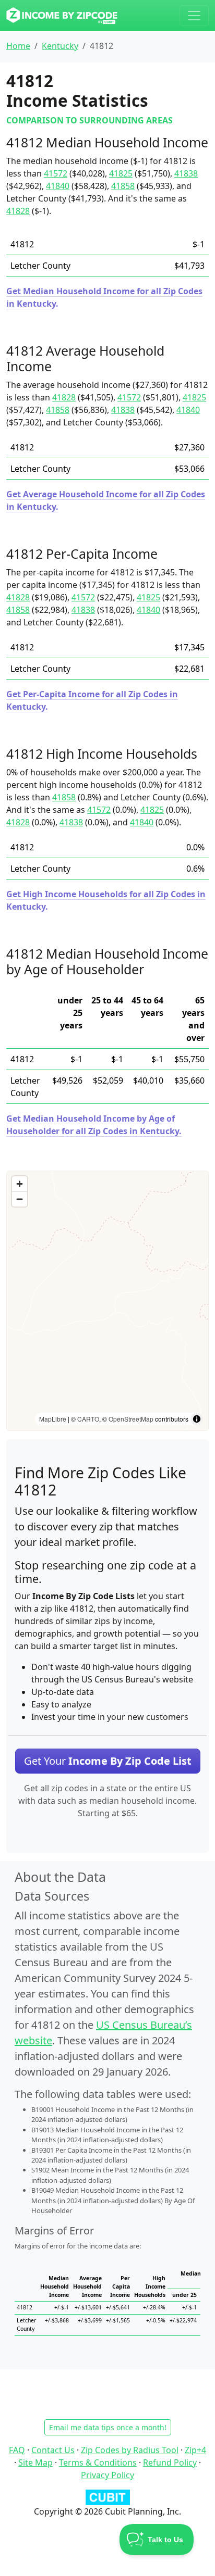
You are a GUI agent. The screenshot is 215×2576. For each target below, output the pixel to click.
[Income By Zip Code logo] (62, 16)
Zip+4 (195, 2450)
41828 (18, 211)
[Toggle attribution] (197, 1419)
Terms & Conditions (98, 2462)
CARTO (88, 1419)
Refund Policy (170, 2462)
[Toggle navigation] (194, 16)
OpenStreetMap (131, 1419)
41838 (186, 173)
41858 (123, 186)
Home (18, 46)
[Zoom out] (20, 1199)
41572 (56, 173)
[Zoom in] (20, 1184)
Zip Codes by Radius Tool (130, 2450)
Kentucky (60, 46)
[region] (107, 1301)
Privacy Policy (107, 2475)
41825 (121, 173)
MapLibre (53, 1419)
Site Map (35, 2462)
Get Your (108, 1761)
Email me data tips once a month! (108, 2427)
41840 (58, 186)
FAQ (17, 2450)
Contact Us (53, 2450)
